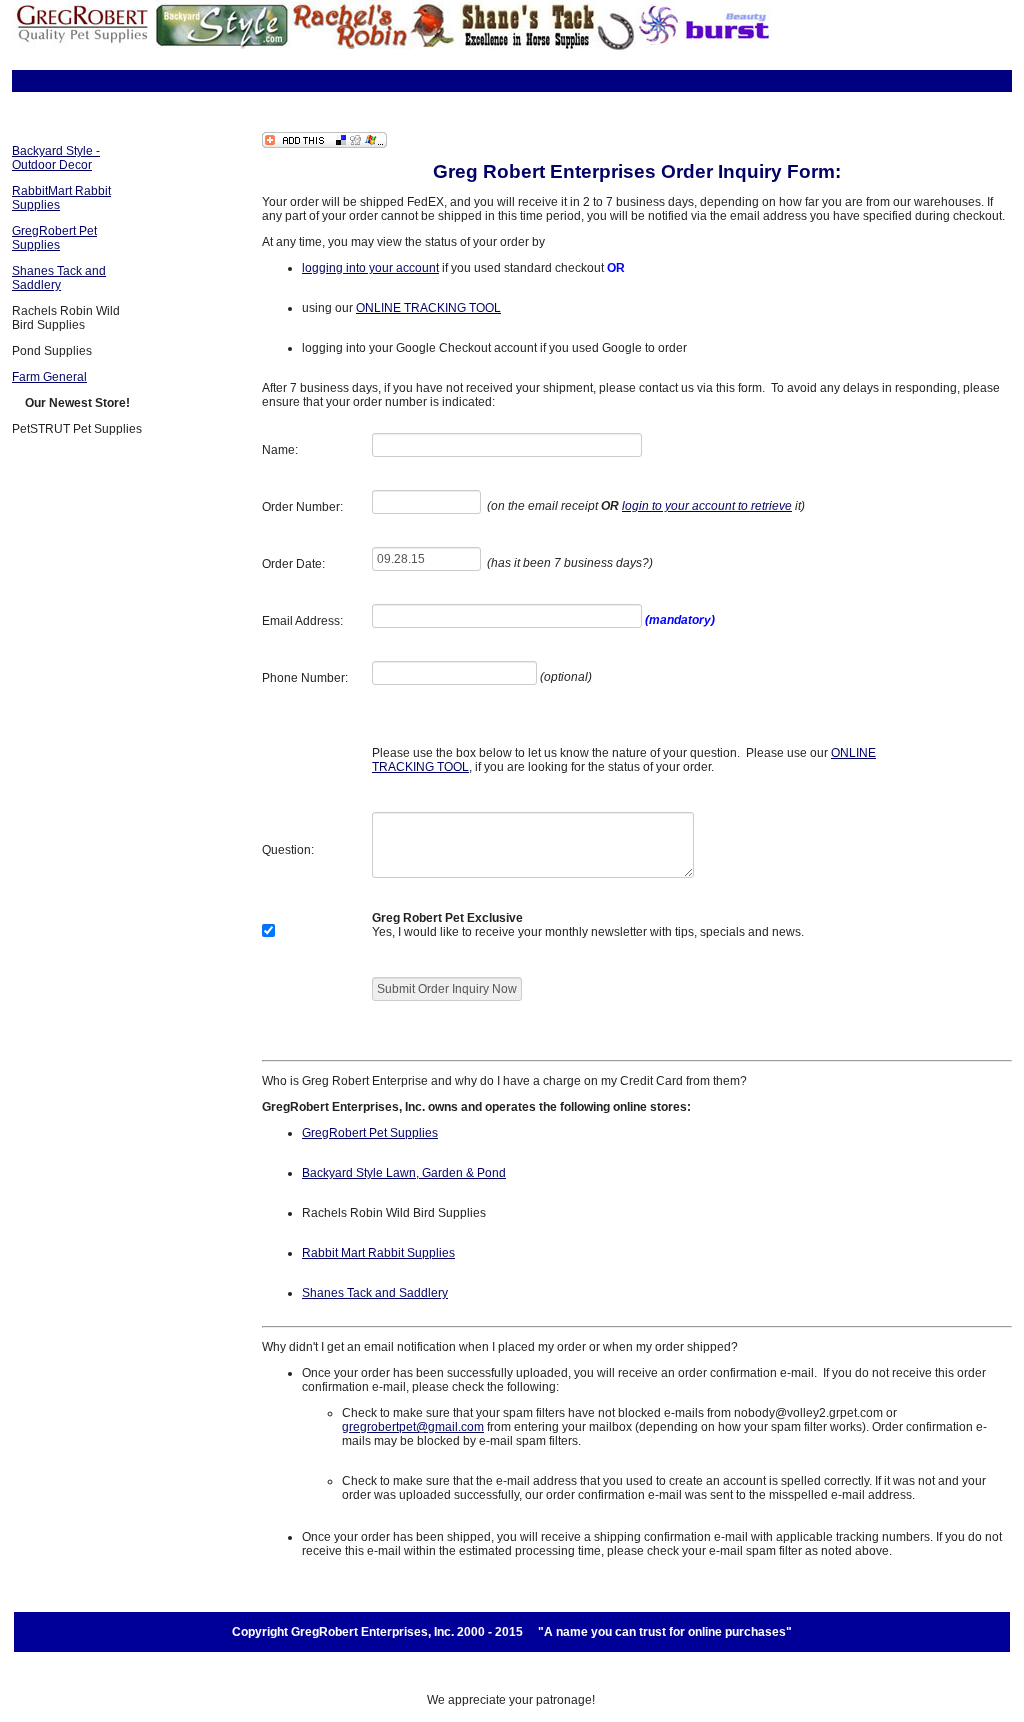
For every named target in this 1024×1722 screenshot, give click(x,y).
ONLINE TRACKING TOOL (428, 308)
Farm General (49, 377)
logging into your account (370, 268)
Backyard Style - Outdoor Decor (56, 158)
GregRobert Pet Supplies (54, 238)
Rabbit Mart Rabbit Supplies (378, 1253)
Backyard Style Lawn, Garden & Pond (404, 1173)
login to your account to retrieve (707, 506)
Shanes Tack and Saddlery (59, 278)
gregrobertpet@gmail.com (413, 1427)
